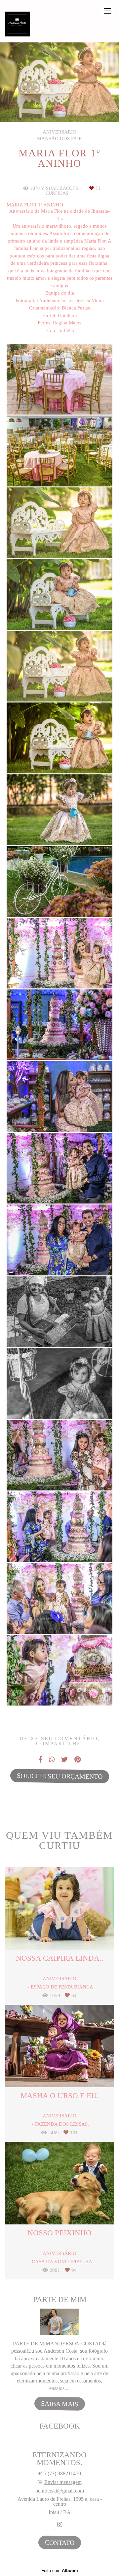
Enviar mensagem (63, 2482)
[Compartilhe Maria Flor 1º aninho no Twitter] (64, 1760)
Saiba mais (59, 2404)
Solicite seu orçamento (59, 1776)
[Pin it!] (79, 398)
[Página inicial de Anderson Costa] (17, 25)
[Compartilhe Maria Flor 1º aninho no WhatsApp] (52, 1760)
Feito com (60, 2571)
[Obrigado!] (40, 398)
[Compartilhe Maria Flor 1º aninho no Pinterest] (78, 1760)
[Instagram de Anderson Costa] (60, 2525)
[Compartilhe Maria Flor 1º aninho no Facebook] (40, 1760)
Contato (59, 2542)
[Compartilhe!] (60, 398)
